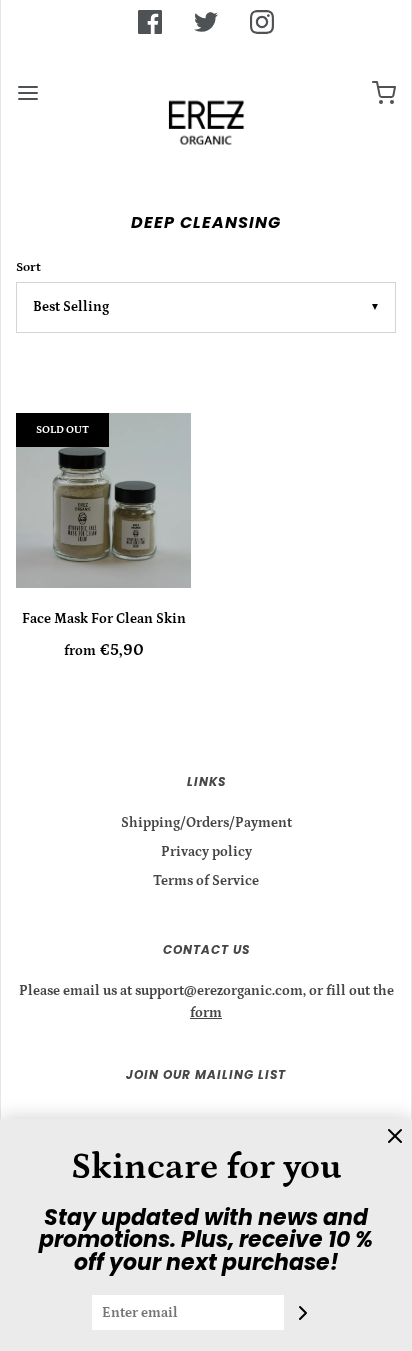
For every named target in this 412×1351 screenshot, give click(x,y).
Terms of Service (206, 881)
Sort (28, 267)
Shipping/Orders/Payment (206, 823)
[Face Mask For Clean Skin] (103, 500)
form (206, 1013)
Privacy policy (206, 852)
